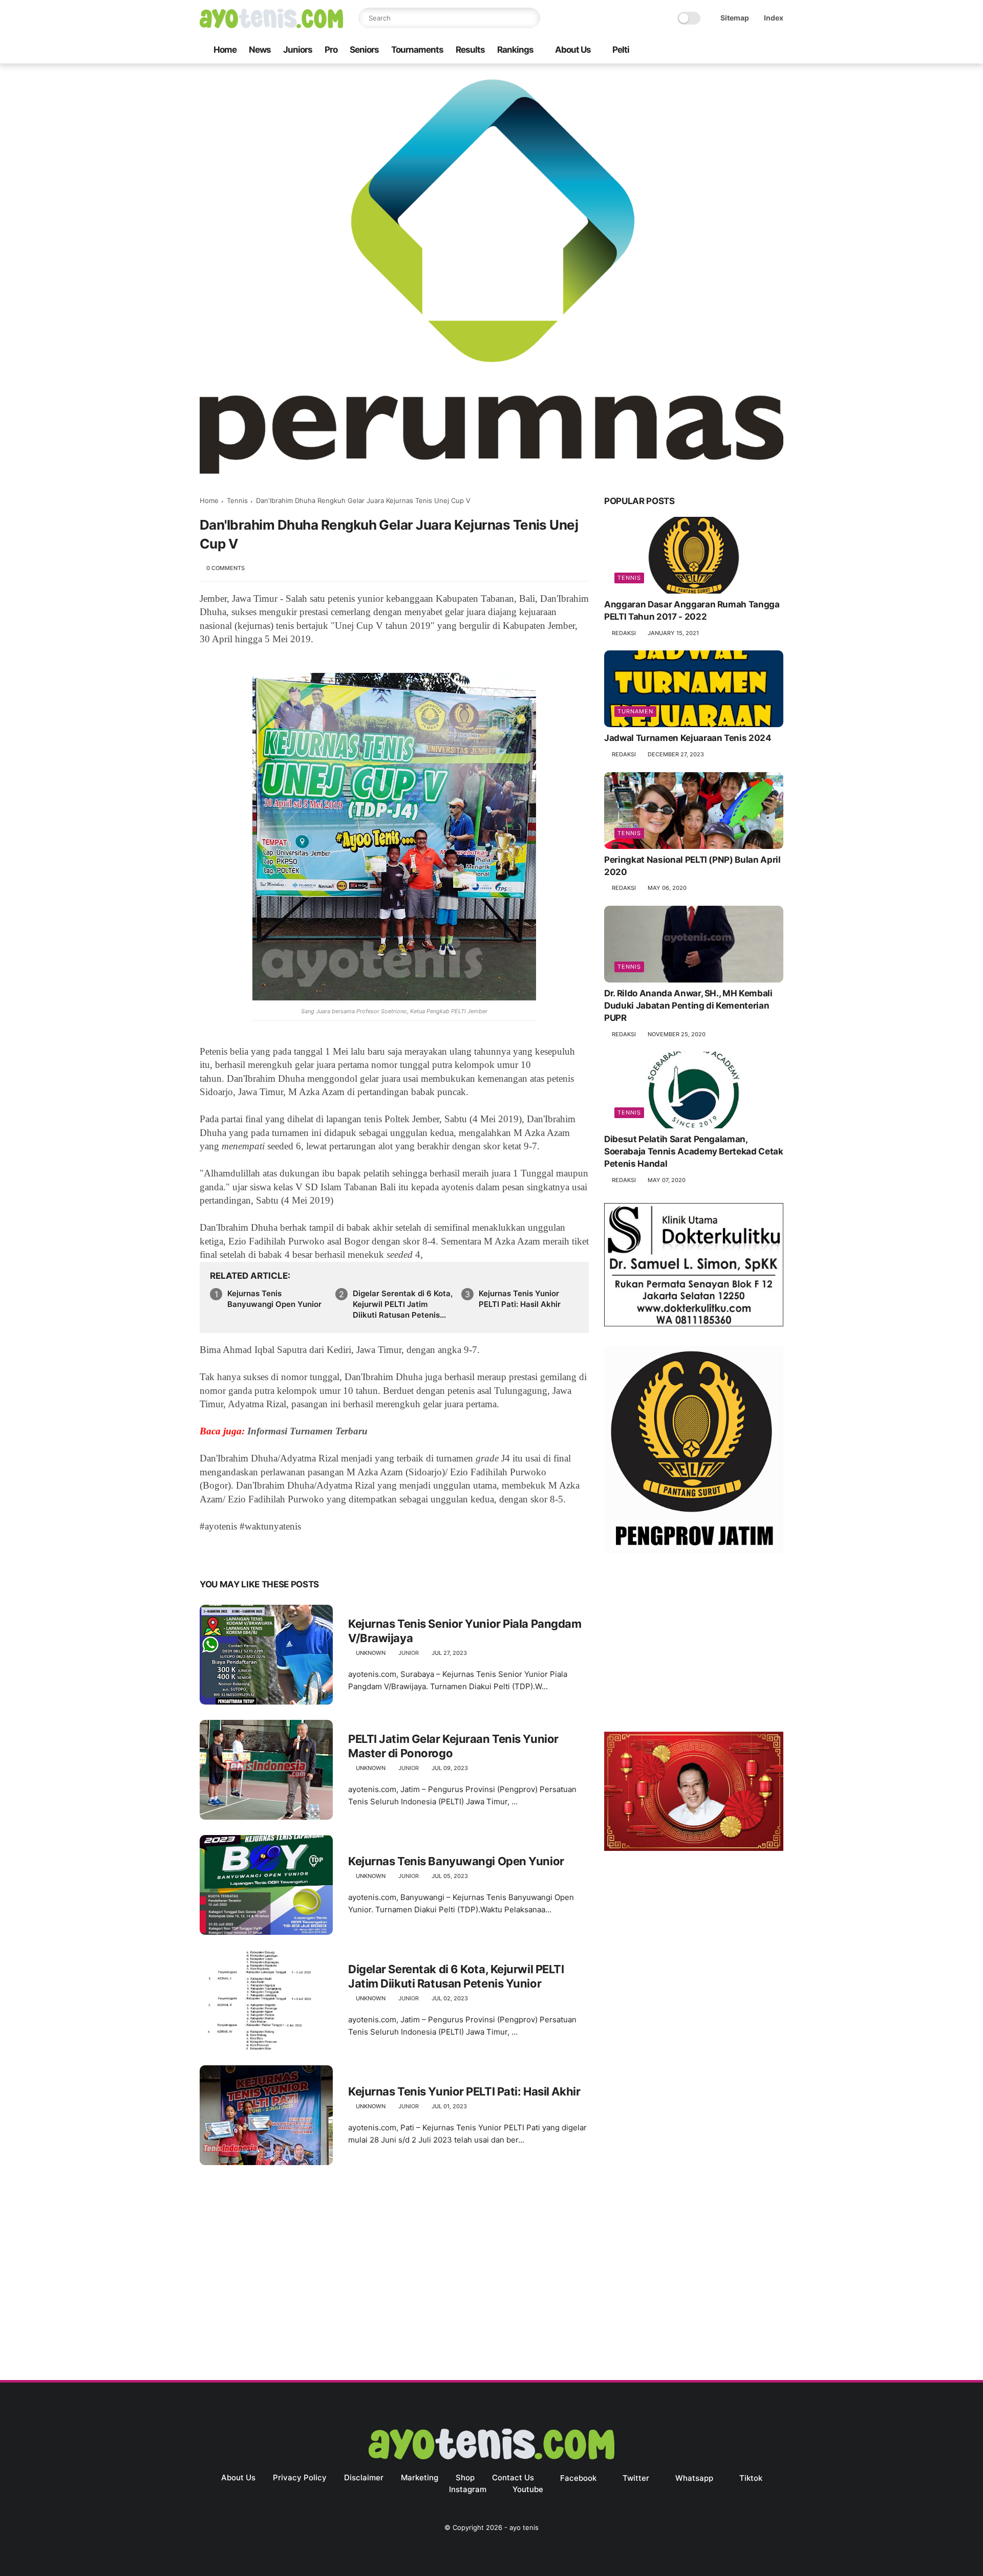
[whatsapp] (729, 50)
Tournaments (417, 50)
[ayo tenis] (271, 25)
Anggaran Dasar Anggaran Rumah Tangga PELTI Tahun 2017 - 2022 (692, 610)
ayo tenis (524, 2527)
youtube (528, 2489)
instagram (468, 2489)
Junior (409, 1653)
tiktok (751, 2478)
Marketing (420, 2477)
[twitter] (712, 50)
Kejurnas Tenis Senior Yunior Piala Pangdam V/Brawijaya (465, 1631)
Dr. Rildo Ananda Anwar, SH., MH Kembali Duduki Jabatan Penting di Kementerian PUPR (688, 1006)
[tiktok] (745, 50)
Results (470, 50)
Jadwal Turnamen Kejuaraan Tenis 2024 (688, 738)
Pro (331, 50)
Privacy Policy (300, 2477)
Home (225, 50)
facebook (578, 2478)
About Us (573, 50)
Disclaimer (364, 2477)
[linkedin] (291, 1552)
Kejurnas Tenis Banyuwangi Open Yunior (274, 1299)
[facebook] (696, 50)
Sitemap (735, 18)
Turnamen (635, 711)
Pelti (621, 50)
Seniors (364, 50)
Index (774, 18)
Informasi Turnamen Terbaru (307, 1431)
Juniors (298, 50)
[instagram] (761, 50)
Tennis (237, 500)
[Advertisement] (694, 1645)
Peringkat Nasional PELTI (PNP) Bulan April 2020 (692, 866)
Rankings (515, 50)
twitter (636, 2478)
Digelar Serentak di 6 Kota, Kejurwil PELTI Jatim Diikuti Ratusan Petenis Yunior (403, 1304)
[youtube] (778, 50)
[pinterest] (270, 1552)
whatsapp (694, 2478)
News (260, 50)
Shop (465, 2477)
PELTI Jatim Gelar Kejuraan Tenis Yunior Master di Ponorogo (453, 1746)
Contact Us (513, 2477)
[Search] (530, 18)
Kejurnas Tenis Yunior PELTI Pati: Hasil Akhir (520, 1299)
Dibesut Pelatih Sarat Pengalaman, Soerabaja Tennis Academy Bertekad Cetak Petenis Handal (694, 1151)
